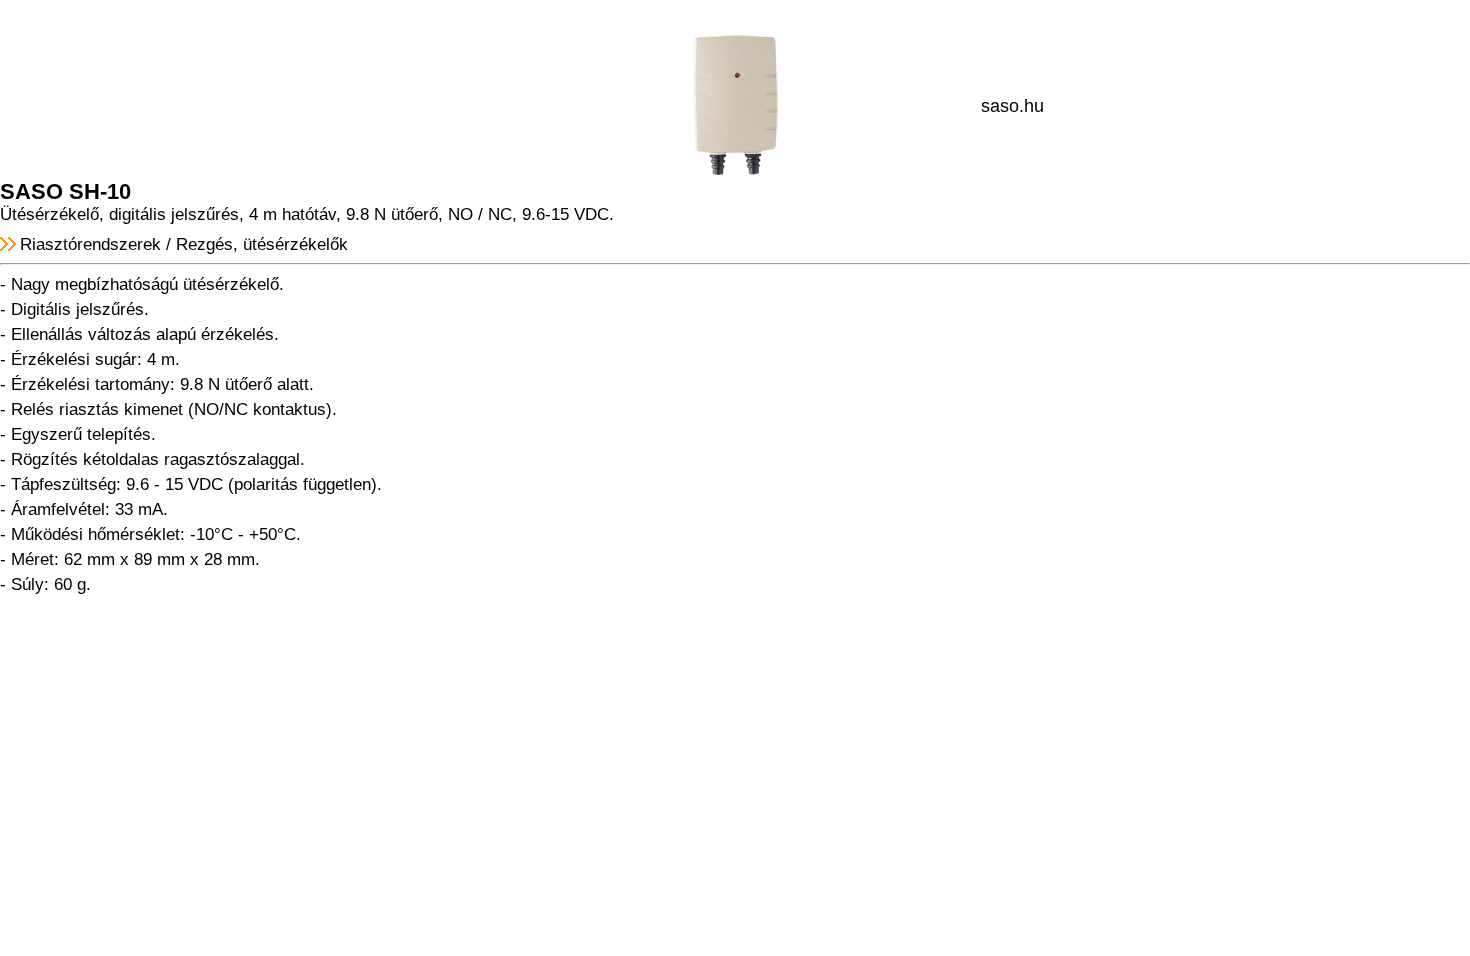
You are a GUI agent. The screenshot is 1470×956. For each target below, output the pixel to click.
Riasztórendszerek (90, 244)
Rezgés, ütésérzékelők (262, 244)
